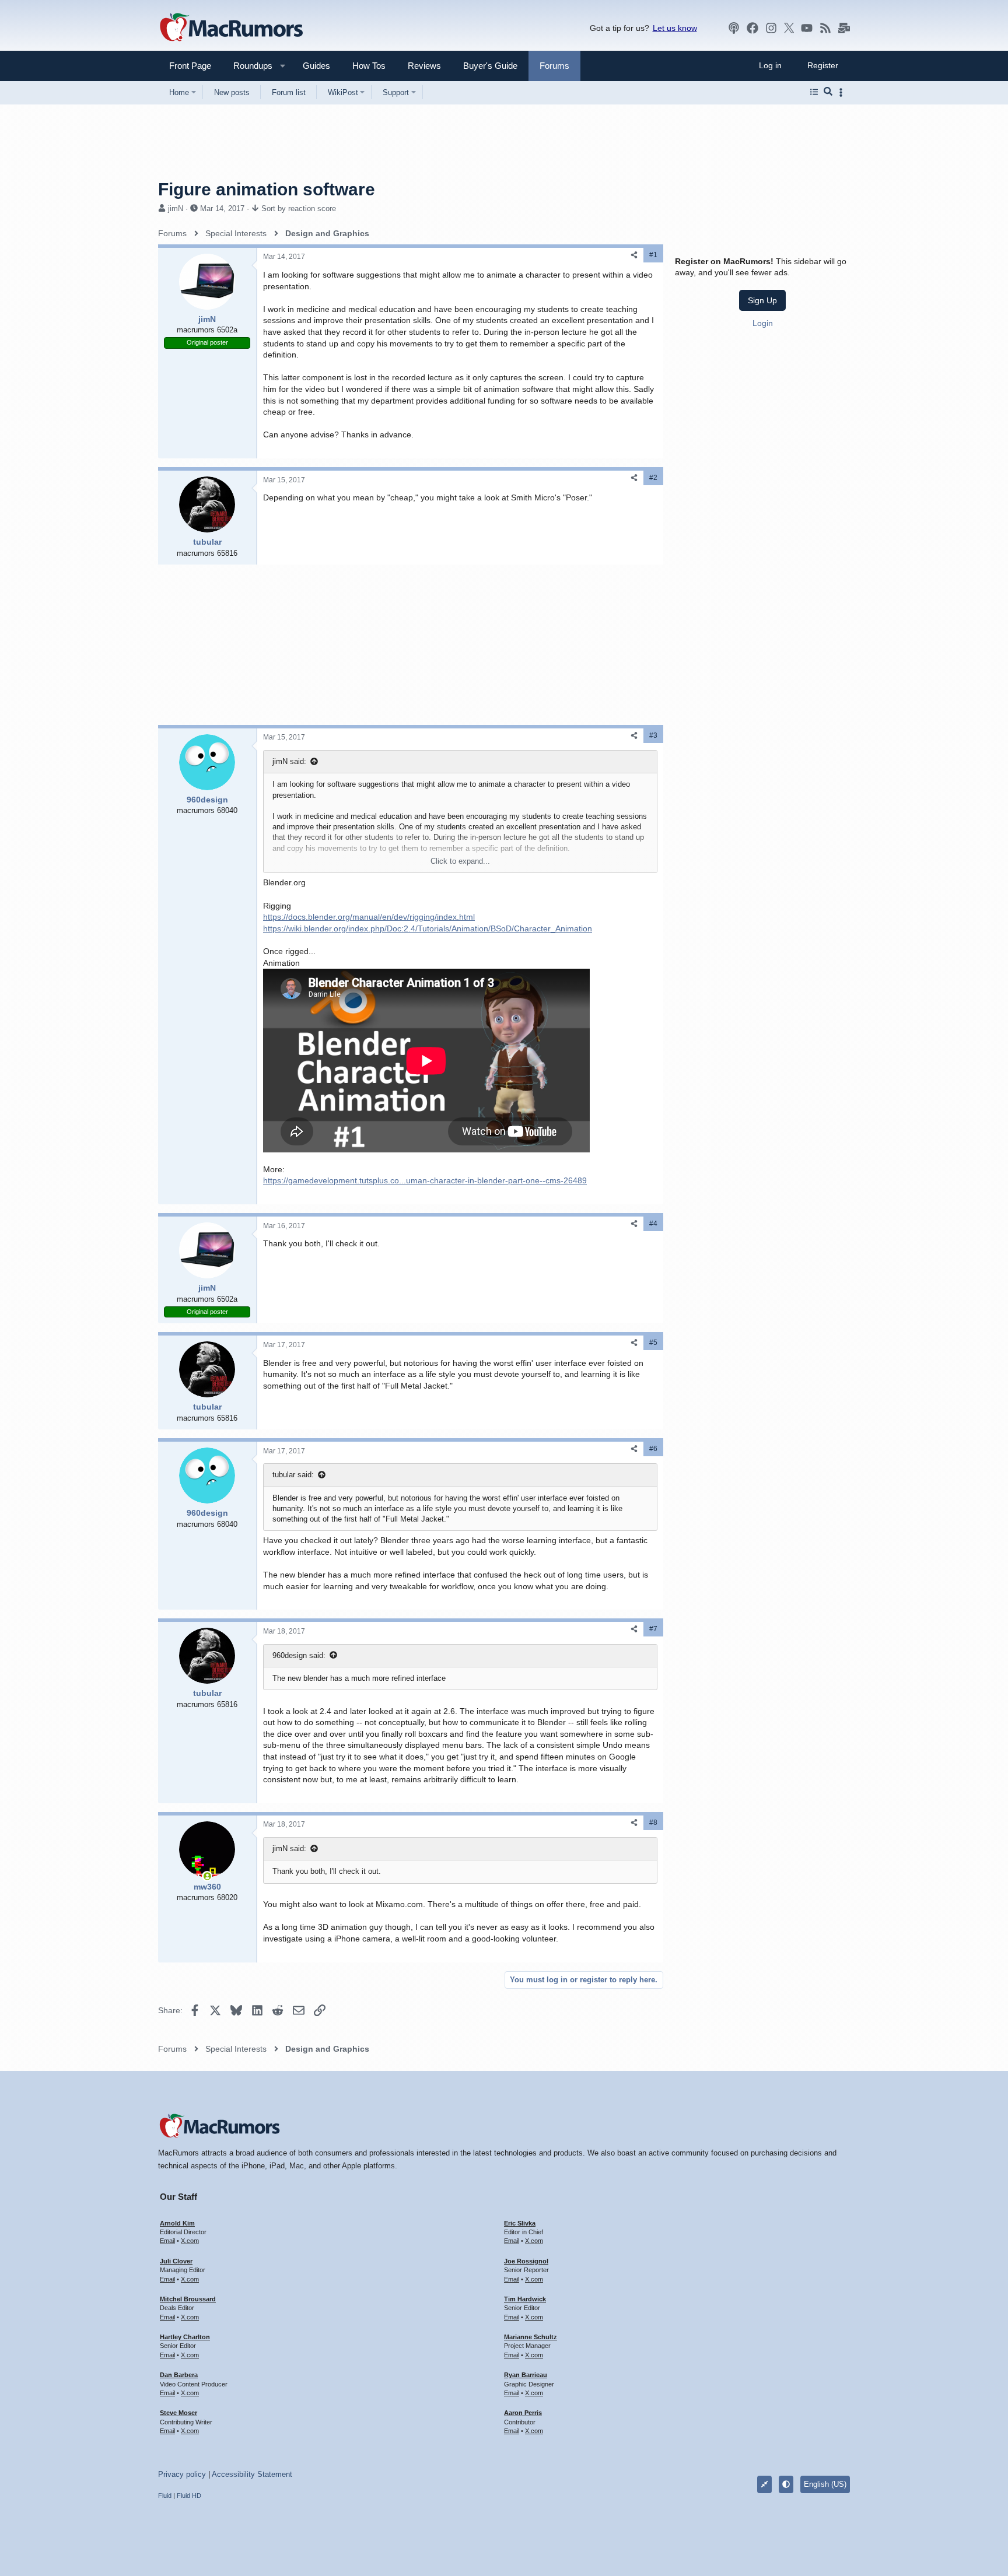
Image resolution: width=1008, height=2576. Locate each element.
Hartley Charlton (185, 2337)
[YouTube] (807, 28)
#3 (653, 735)
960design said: (299, 1655)
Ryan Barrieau (526, 2375)
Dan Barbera (179, 2375)
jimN (176, 208)
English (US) (825, 2484)
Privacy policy (182, 2474)
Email (167, 2241)
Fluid (165, 2496)
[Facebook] (752, 28)
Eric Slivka (520, 2223)
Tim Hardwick (525, 2299)
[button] (248, 66)
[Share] (634, 255)
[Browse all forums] (814, 92)
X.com (190, 2241)
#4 (653, 1224)
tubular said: (293, 1475)
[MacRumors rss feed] (825, 28)
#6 (653, 1449)
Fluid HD (189, 2496)
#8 (653, 1823)
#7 (653, 1629)
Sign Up (762, 300)
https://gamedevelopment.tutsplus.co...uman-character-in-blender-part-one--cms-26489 (425, 1180)
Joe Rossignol (526, 2261)
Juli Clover (176, 2261)
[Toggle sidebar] (843, 92)
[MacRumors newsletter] (844, 28)
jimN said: (289, 761)
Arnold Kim (177, 2223)
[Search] (828, 92)
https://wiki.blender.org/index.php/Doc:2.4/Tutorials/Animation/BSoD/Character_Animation (428, 928)
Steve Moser (178, 2413)
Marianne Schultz (531, 2337)
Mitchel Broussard (188, 2299)
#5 (653, 1343)
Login (763, 323)
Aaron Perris (523, 2413)
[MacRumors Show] (734, 28)
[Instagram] (771, 28)
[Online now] (207, 1876)
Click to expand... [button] (460, 861)
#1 (653, 255)
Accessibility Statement (252, 2474)
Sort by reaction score (299, 208)
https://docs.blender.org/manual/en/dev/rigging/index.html (369, 917)
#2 (653, 478)
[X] (789, 28)
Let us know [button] (675, 28)
